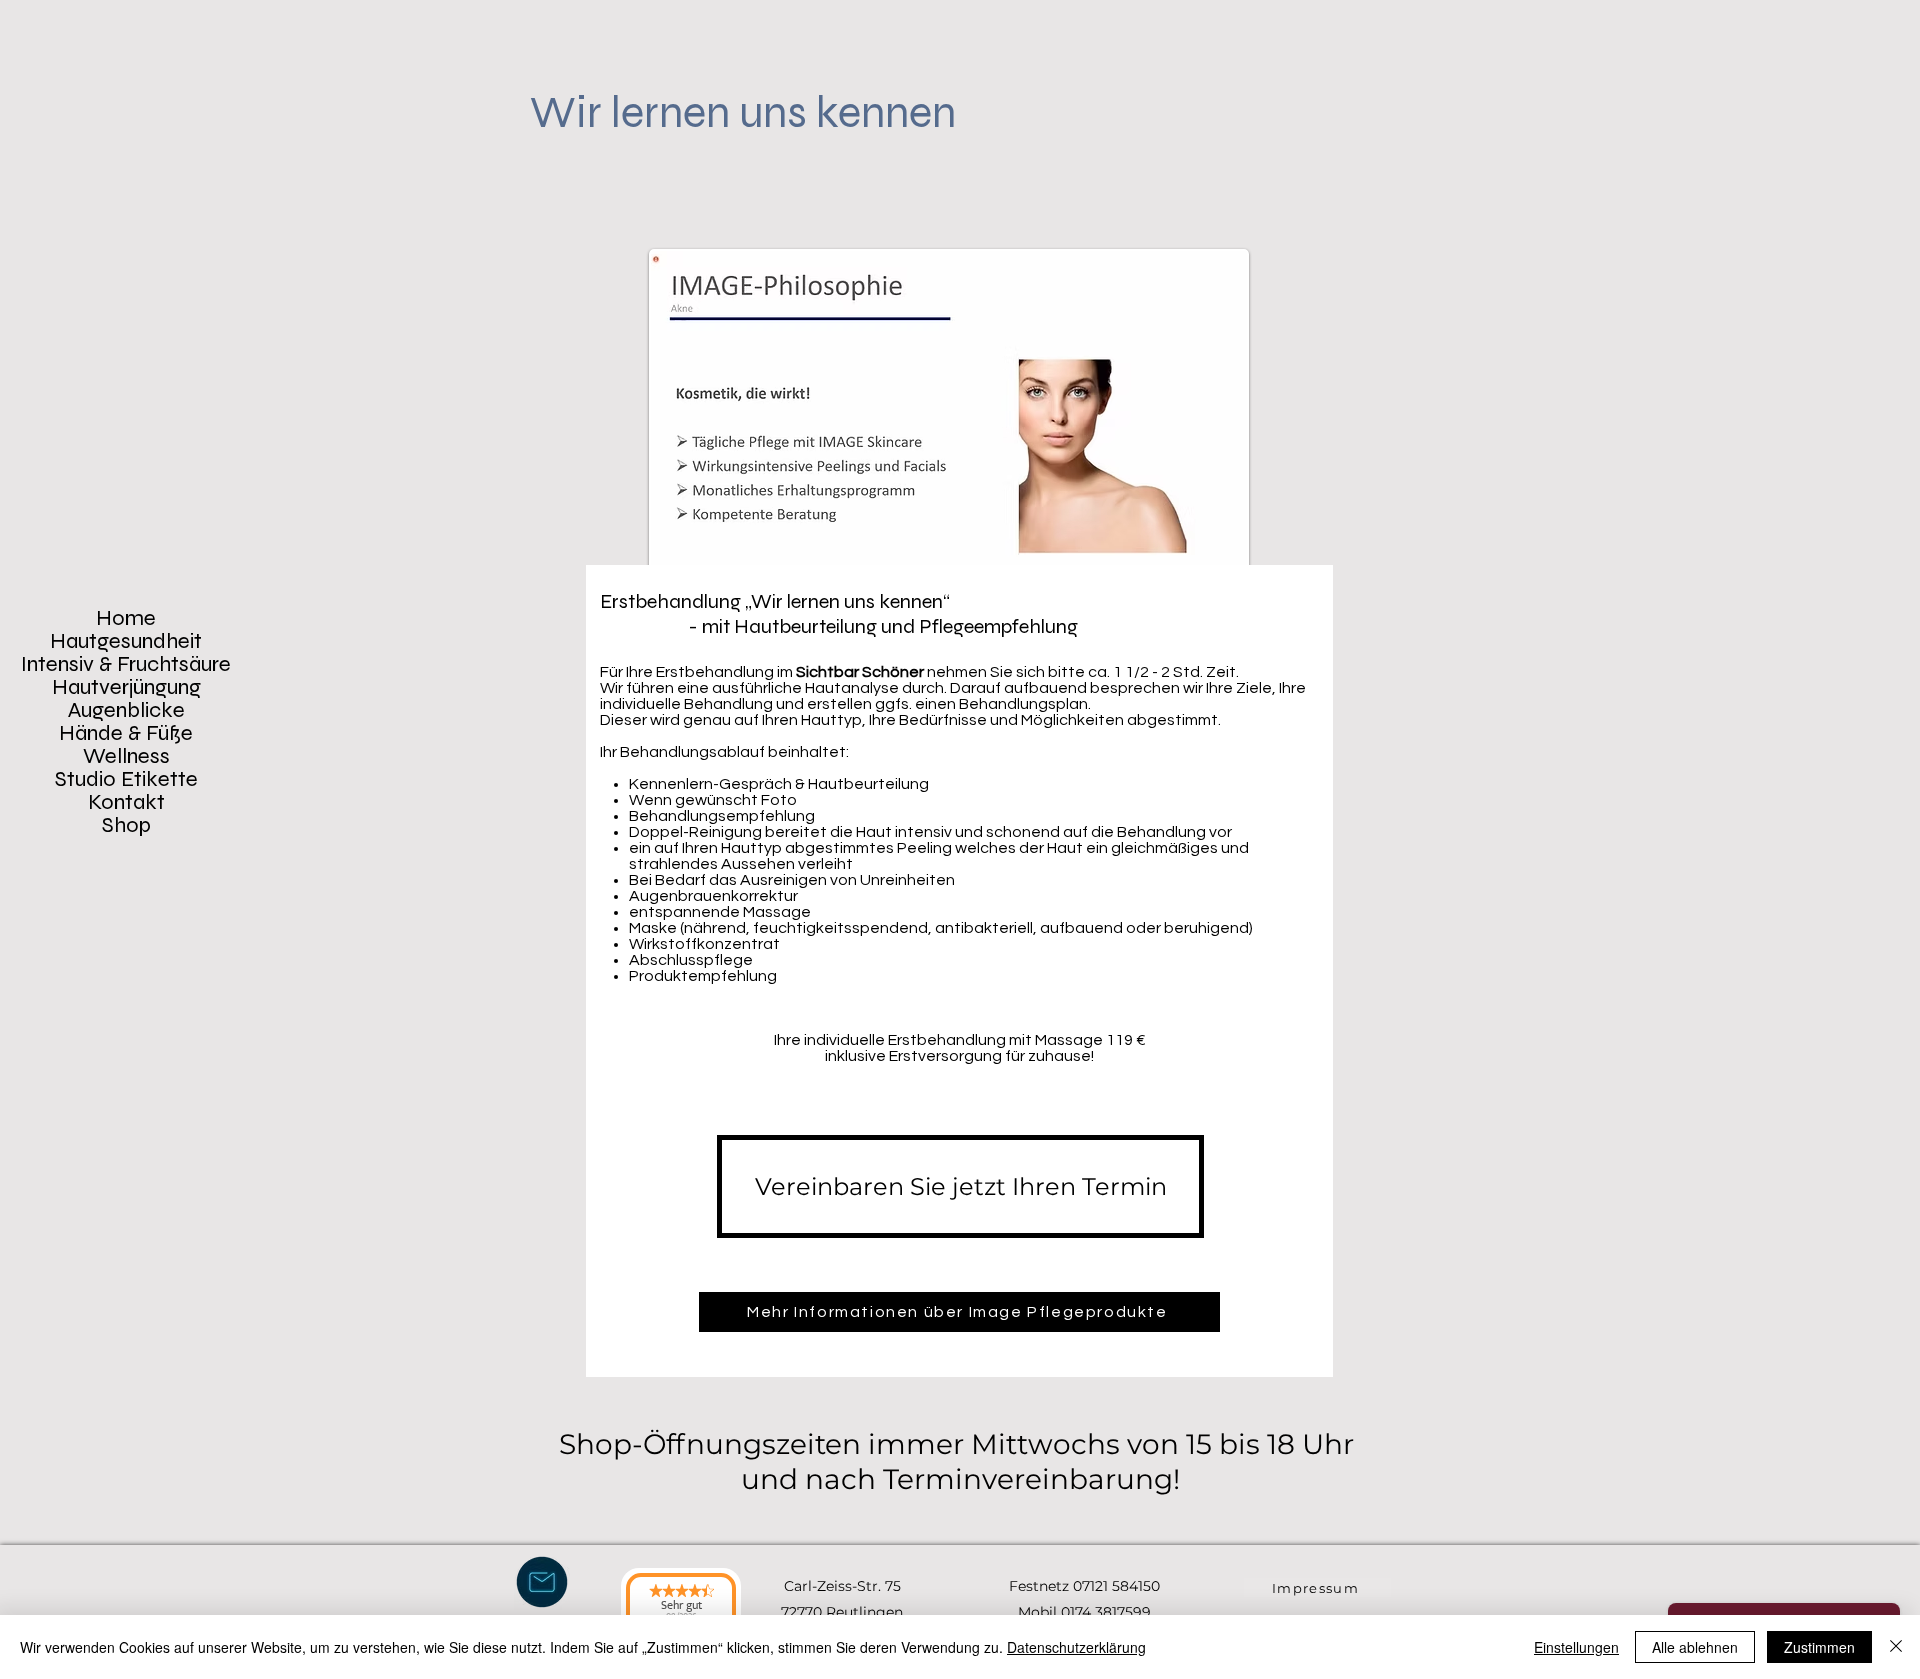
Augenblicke (126, 710)
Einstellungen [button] (1576, 1647)
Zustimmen (1819, 1647)
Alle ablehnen (1695, 1647)
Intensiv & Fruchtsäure (126, 664)
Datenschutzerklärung (1076, 1647)
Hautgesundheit (126, 641)
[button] (542, 1582)
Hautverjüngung (126, 687)
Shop (126, 825)
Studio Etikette (126, 779)
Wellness (126, 756)
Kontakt (126, 802)
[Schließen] (1896, 1647)
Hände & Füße (126, 733)
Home (126, 618)
